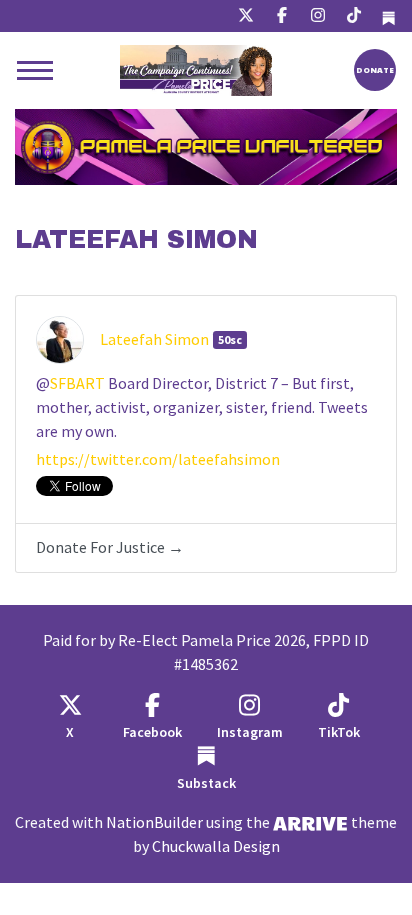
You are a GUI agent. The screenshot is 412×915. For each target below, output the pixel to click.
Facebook (152, 732)
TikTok (339, 732)
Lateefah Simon (154, 339)
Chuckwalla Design (216, 846)
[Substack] (388, 16)
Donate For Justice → (110, 547)
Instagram (250, 732)
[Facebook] (282, 16)
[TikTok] (354, 16)
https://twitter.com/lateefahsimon (158, 459)
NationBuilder (154, 822)
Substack (206, 783)
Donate (375, 69)
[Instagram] (318, 16)
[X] (246, 16)
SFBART (77, 383)
